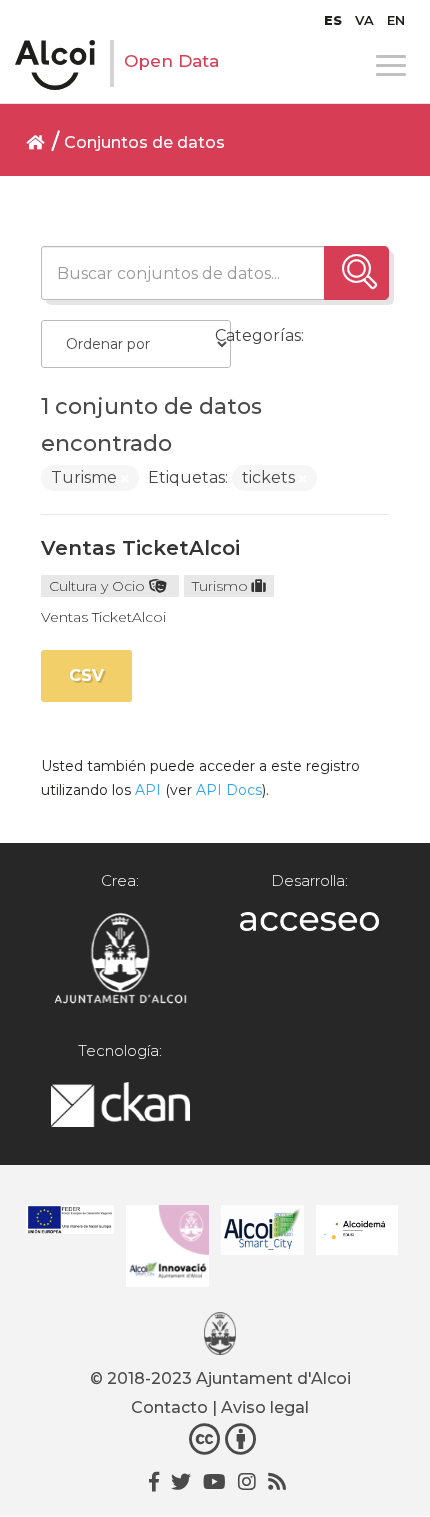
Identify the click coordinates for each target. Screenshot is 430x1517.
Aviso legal (265, 1407)
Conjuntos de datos (144, 142)
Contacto (169, 1407)
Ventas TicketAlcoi (140, 548)
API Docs (229, 790)
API (148, 790)
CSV (86, 675)
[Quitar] (125, 479)
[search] (356, 273)
